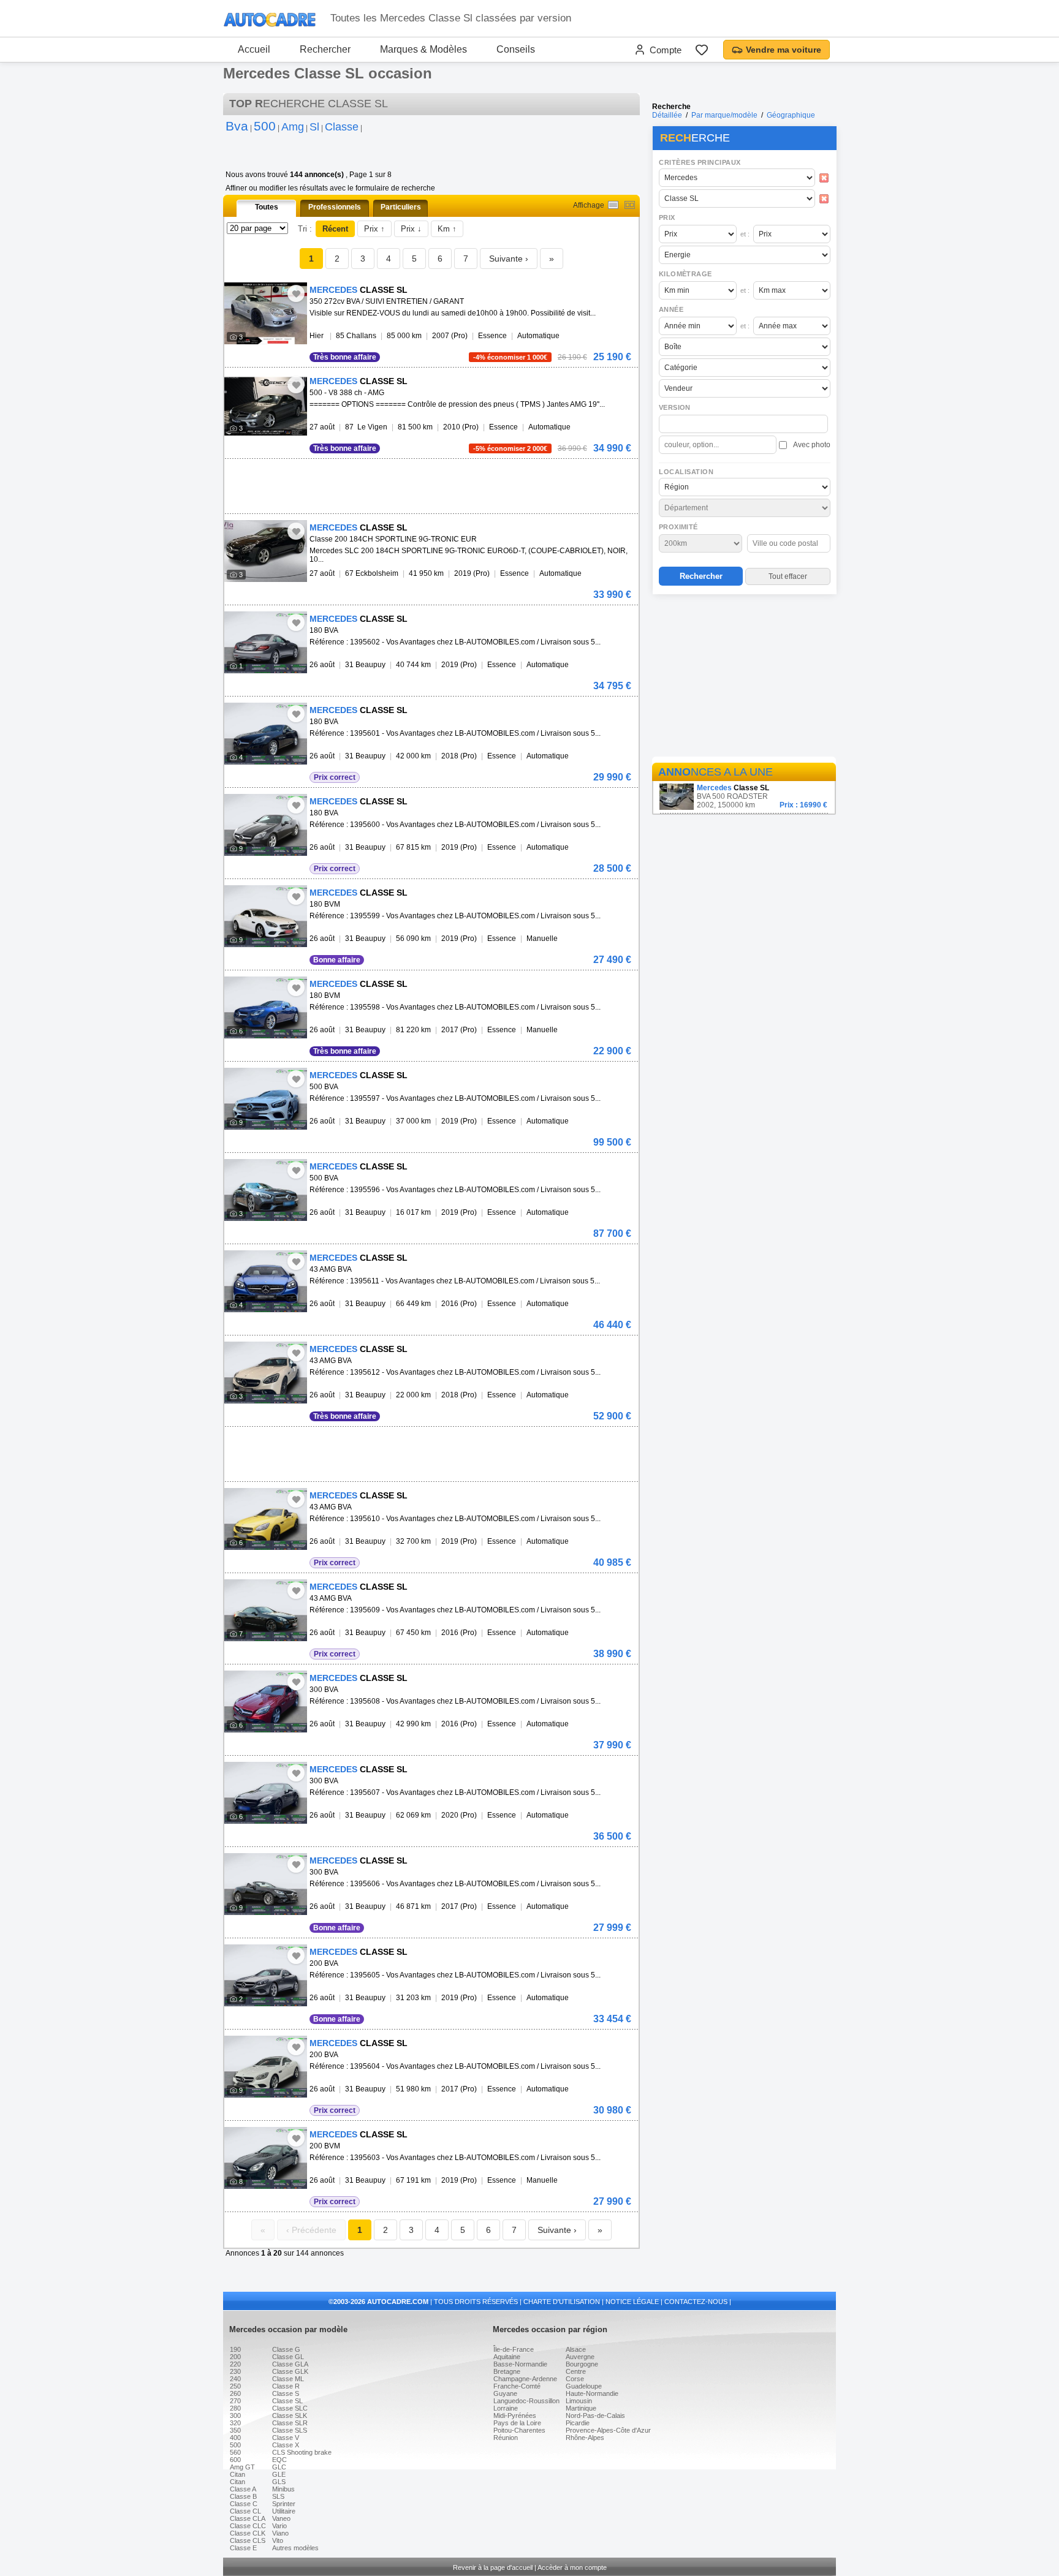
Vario (279, 2526)
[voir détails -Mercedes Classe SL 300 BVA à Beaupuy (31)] (266, 1702)
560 (235, 2452)
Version (675, 407)
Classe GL (288, 2357)
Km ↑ (447, 229)
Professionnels (335, 207)
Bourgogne (582, 2364)
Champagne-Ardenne (525, 2379)
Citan (237, 2474)
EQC (279, 2460)
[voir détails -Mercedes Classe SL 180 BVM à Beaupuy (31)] (266, 916)
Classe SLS (290, 2430)
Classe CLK (248, 2533)
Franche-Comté (517, 2386)
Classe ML (288, 2379)
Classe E (243, 2548)
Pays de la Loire (517, 2423)
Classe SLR (290, 2423)
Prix (667, 217)
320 (235, 2423)
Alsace (576, 2349)
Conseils (516, 49)
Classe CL (245, 2511)
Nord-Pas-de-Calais (595, 2415)
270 (235, 2401)
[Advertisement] (744, 678)
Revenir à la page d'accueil (493, 2567)
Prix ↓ (411, 229)
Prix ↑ (374, 229)
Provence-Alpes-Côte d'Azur (608, 2430)
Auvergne (580, 2357)
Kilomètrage (685, 274)
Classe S (286, 2393)
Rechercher (325, 49)
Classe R (286, 2386)
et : (745, 234)
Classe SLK (290, 2415)
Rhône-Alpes (585, 2438)
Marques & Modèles (423, 49)
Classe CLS (248, 2540)
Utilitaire (284, 2511)
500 (235, 2445)
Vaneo (281, 2518)
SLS (278, 2496)
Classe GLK (290, 2371)
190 (235, 2349)
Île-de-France (514, 2349)
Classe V (286, 2438)
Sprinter (284, 2504)
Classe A (243, 2489)
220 (235, 2364)
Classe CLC (248, 2526)
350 (235, 2430)
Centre (576, 2371)
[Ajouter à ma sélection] (296, 293)
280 (235, 2408)
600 (235, 2460)
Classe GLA (290, 2364)
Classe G (286, 2349)
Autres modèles (295, 2548)
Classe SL (287, 2401)
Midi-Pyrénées (515, 2415)
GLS (279, 2482)
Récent (335, 229)
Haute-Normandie (592, 2393)
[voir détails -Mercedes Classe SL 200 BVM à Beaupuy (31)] (266, 2158)
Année (671, 309)
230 (235, 2371)
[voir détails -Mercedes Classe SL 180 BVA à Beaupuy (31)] (266, 642)
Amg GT (242, 2467)
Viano (280, 2533)
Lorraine (506, 2408)
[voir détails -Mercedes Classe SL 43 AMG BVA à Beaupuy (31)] (266, 1281)
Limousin (579, 2401)
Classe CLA (248, 2518)
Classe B (243, 2496)
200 (235, 2357)
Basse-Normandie (520, 2364)
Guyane (505, 2393)
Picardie (578, 2423)
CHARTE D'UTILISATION (562, 2302)
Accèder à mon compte (572, 2567)
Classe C (244, 2504)
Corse (575, 2379)
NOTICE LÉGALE (632, 2302)
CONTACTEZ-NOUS (696, 2302)
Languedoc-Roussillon (526, 2401)
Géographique (791, 115)
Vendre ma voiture (784, 50)
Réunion (506, 2438)
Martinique (581, 2408)
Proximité (678, 527)
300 (235, 2415)
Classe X (286, 2445)
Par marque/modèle (724, 115)
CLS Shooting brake (302, 2452)
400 (235, 2438)
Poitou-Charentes (519, 2430)
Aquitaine (507, 2357)
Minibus (283, 2489)
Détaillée (667, 115)
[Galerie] (630, 205)
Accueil (254, 49)
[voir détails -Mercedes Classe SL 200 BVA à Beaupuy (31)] (266, 1975)
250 (235, 2386)
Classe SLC (290, 2408)
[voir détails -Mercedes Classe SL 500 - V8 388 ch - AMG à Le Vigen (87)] (266, 405)
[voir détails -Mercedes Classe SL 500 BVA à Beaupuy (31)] (266, 1099)
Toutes (267, 207)
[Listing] (613, 205)
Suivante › (509, 259)
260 (235, 2393)
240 (235, 2379)
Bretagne (507, 2371)
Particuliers (401, 207)
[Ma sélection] (702, 50)
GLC (279, 2467)
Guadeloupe (584, 2386)
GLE (279, 2474)
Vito (278, 2540)
